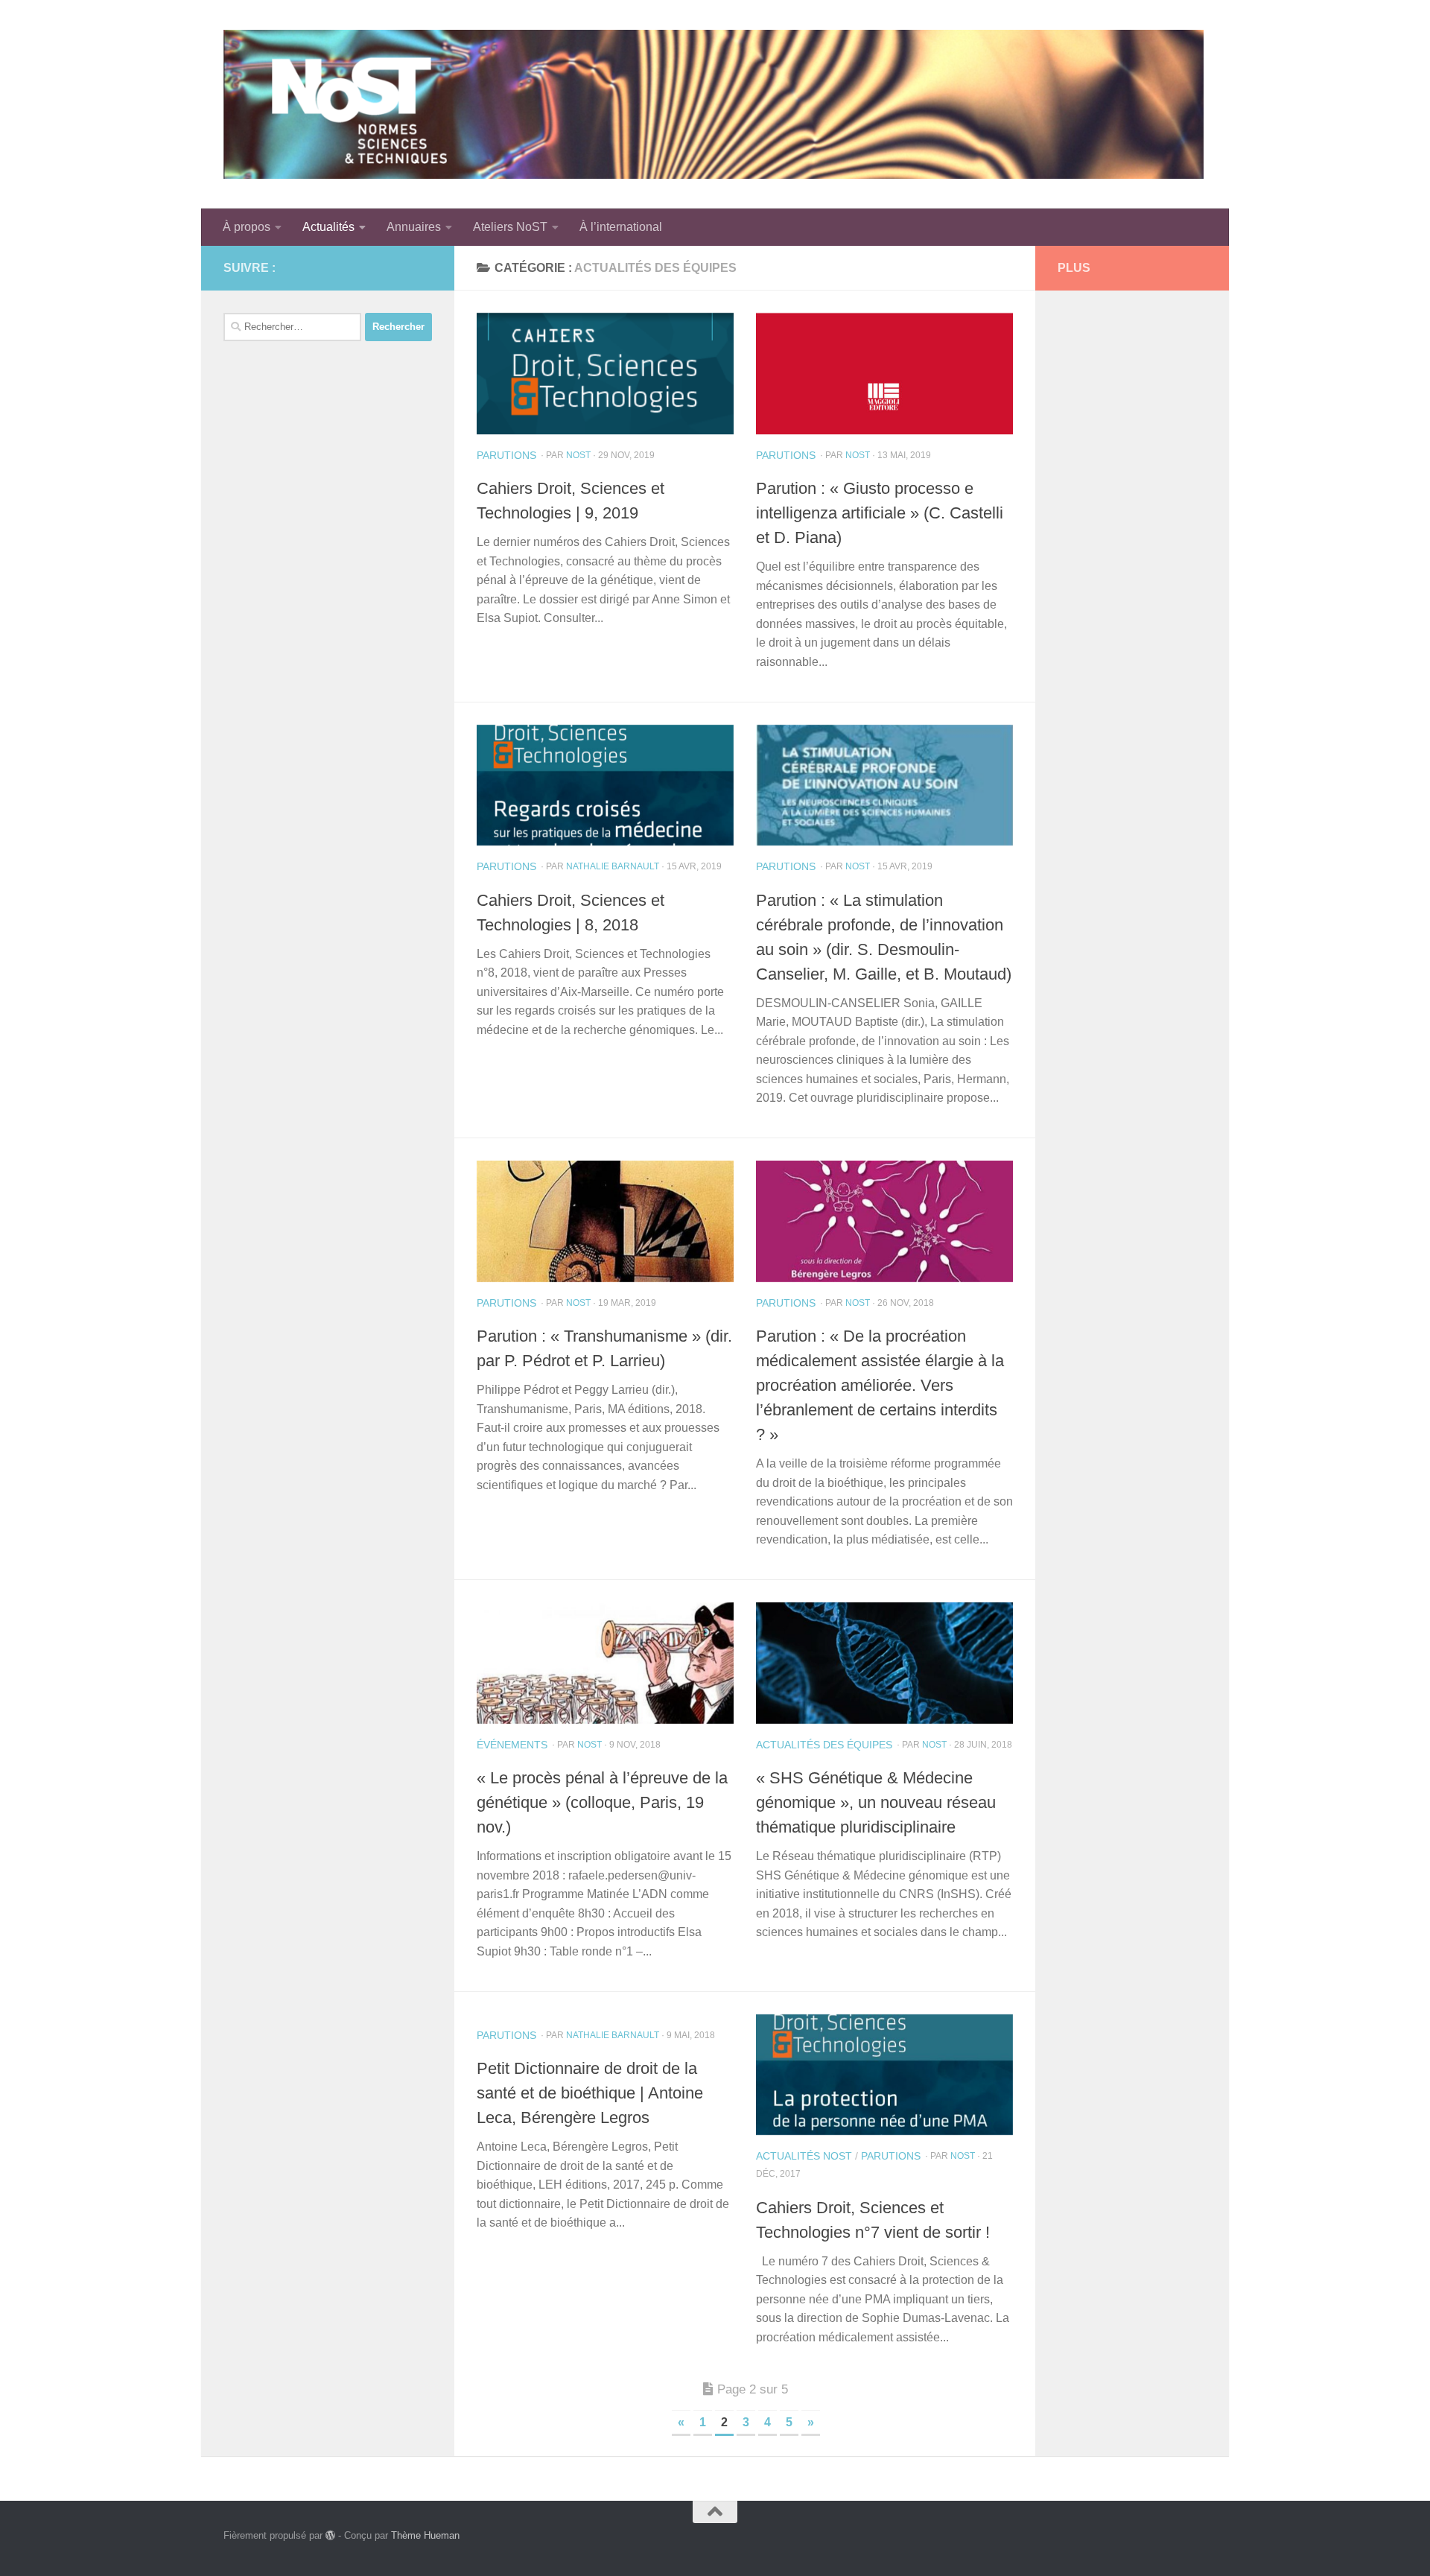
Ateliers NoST (510, 227)
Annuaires (414, 227)
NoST (578, 455)
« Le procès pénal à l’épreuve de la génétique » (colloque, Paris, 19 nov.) (602, 1802)
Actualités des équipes (824, 1745)
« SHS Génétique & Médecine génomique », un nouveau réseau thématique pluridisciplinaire (876, 1802)
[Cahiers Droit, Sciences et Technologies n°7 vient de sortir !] (884, 2075)
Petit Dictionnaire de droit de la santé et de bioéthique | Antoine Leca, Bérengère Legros (590, 2093)
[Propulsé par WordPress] (330, 2535)
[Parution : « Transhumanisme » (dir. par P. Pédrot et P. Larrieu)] (605, 1221)
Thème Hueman (425, 2535)
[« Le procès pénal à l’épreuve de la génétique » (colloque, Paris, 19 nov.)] (605, 1663)
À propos (247, 227)
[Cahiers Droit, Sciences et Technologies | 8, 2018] (605, 786)
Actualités (328, 227)
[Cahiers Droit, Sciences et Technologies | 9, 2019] (605, 374)
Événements (512, 1745)
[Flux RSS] (399, 267)
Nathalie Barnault (613, 866)
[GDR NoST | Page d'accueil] (714, 104)
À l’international (621, 227)
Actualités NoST (804, 2156)
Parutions (506, 455)
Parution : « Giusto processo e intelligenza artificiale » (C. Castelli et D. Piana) (880, 513)
